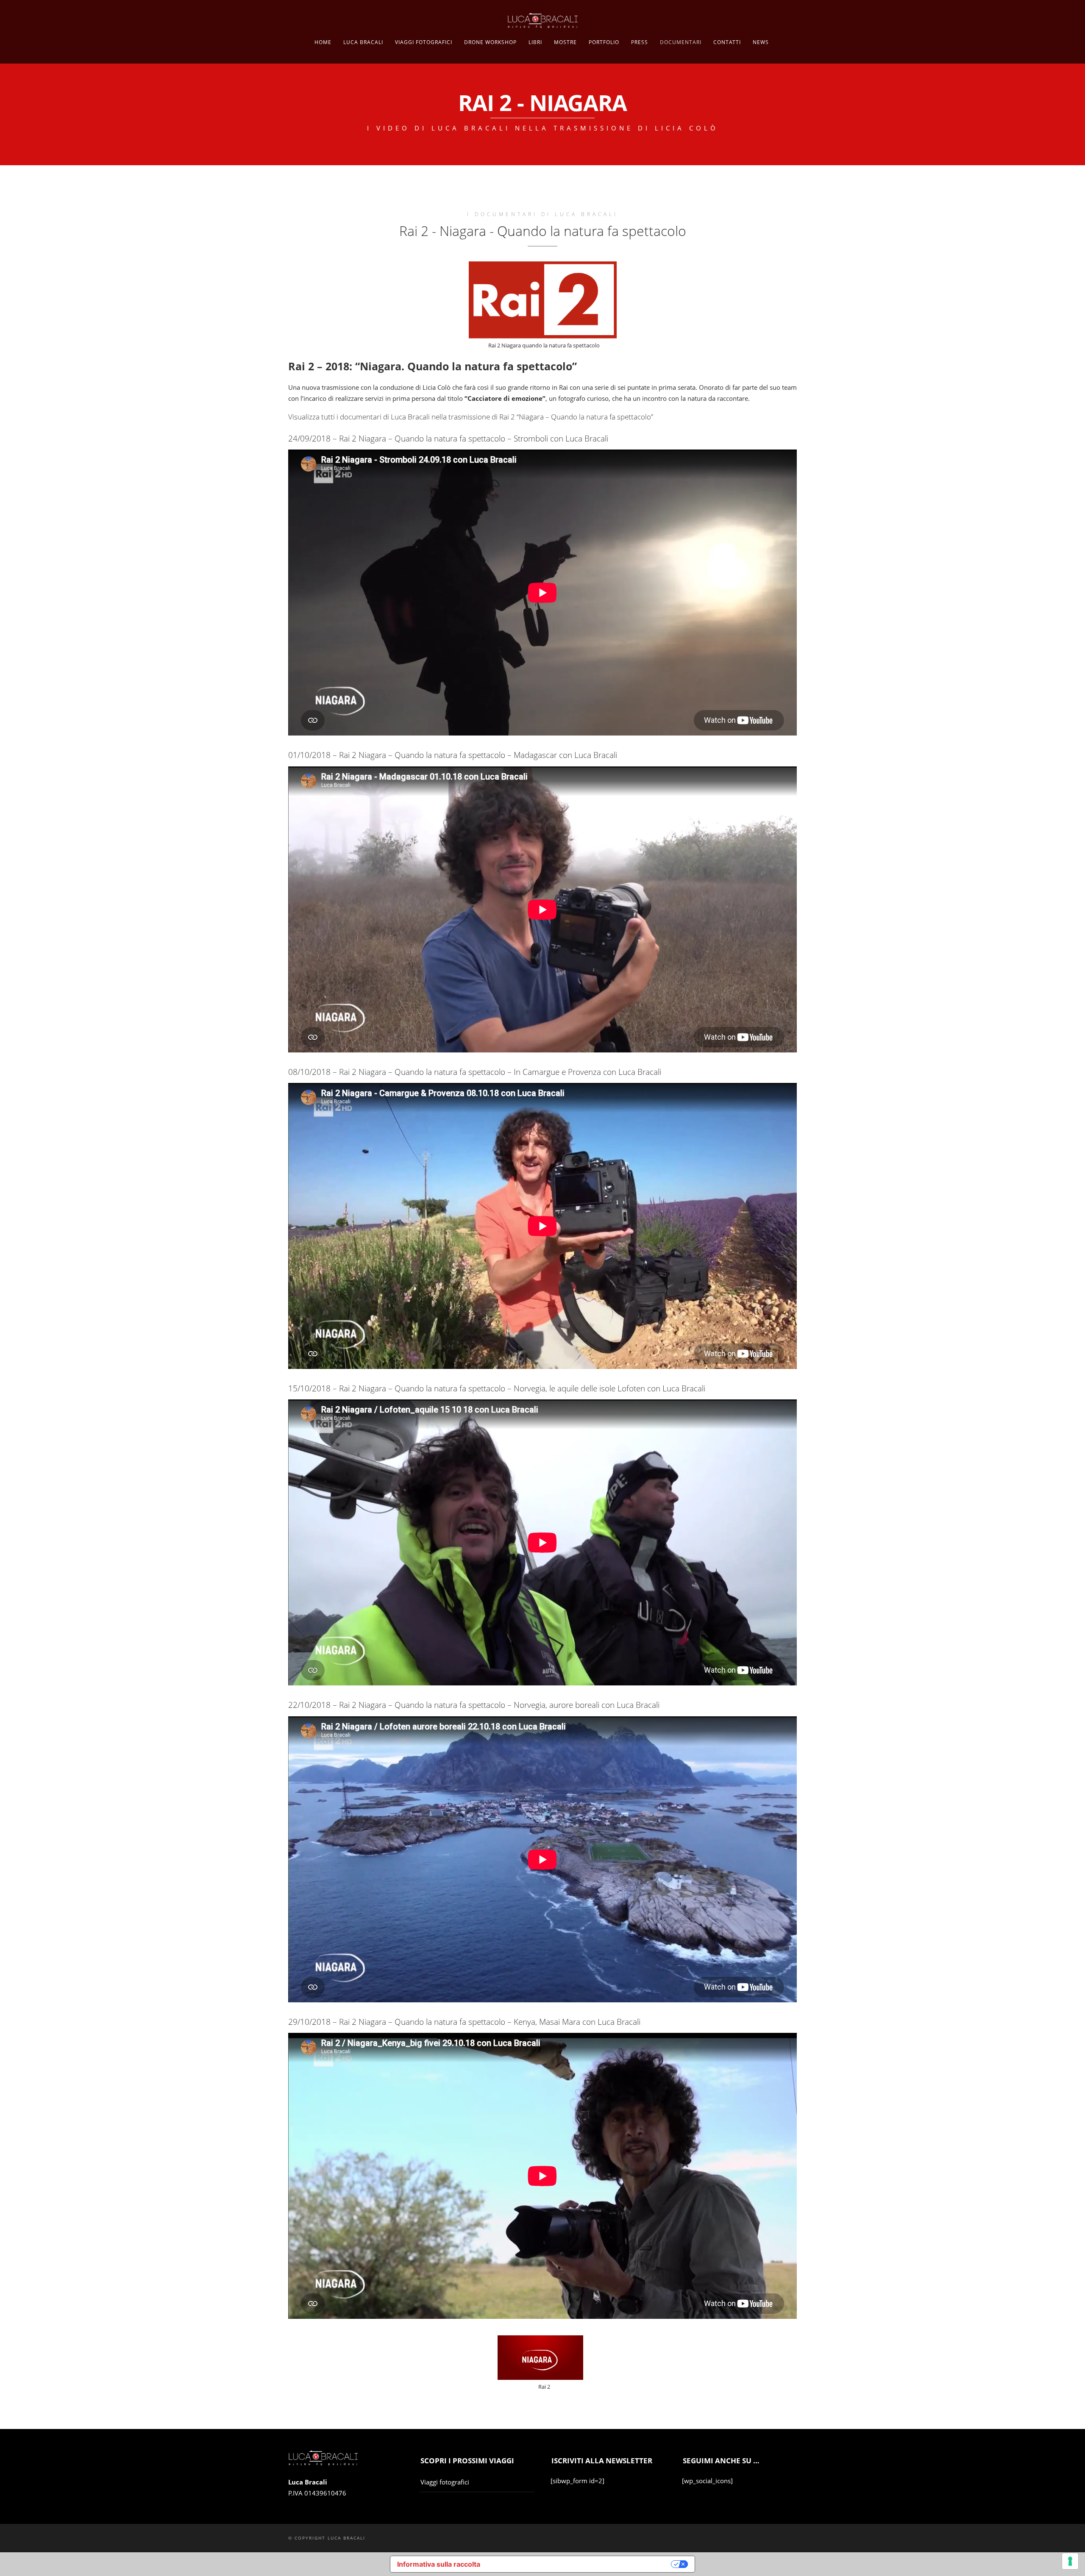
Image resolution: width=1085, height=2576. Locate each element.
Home (323, 42)
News (761, 42)
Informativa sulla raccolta (439, 2564)
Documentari (681, 42)
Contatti (727, 42)
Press (640, 42)
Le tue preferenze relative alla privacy (580, 2564)
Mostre (565, 42)
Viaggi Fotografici (424, 42)
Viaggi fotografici (445, 2482)
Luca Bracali (363, 42)
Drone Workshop (490, 42)
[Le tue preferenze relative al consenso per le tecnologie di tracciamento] (1070, 2561)
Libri (535, 42)
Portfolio (604, 42)
